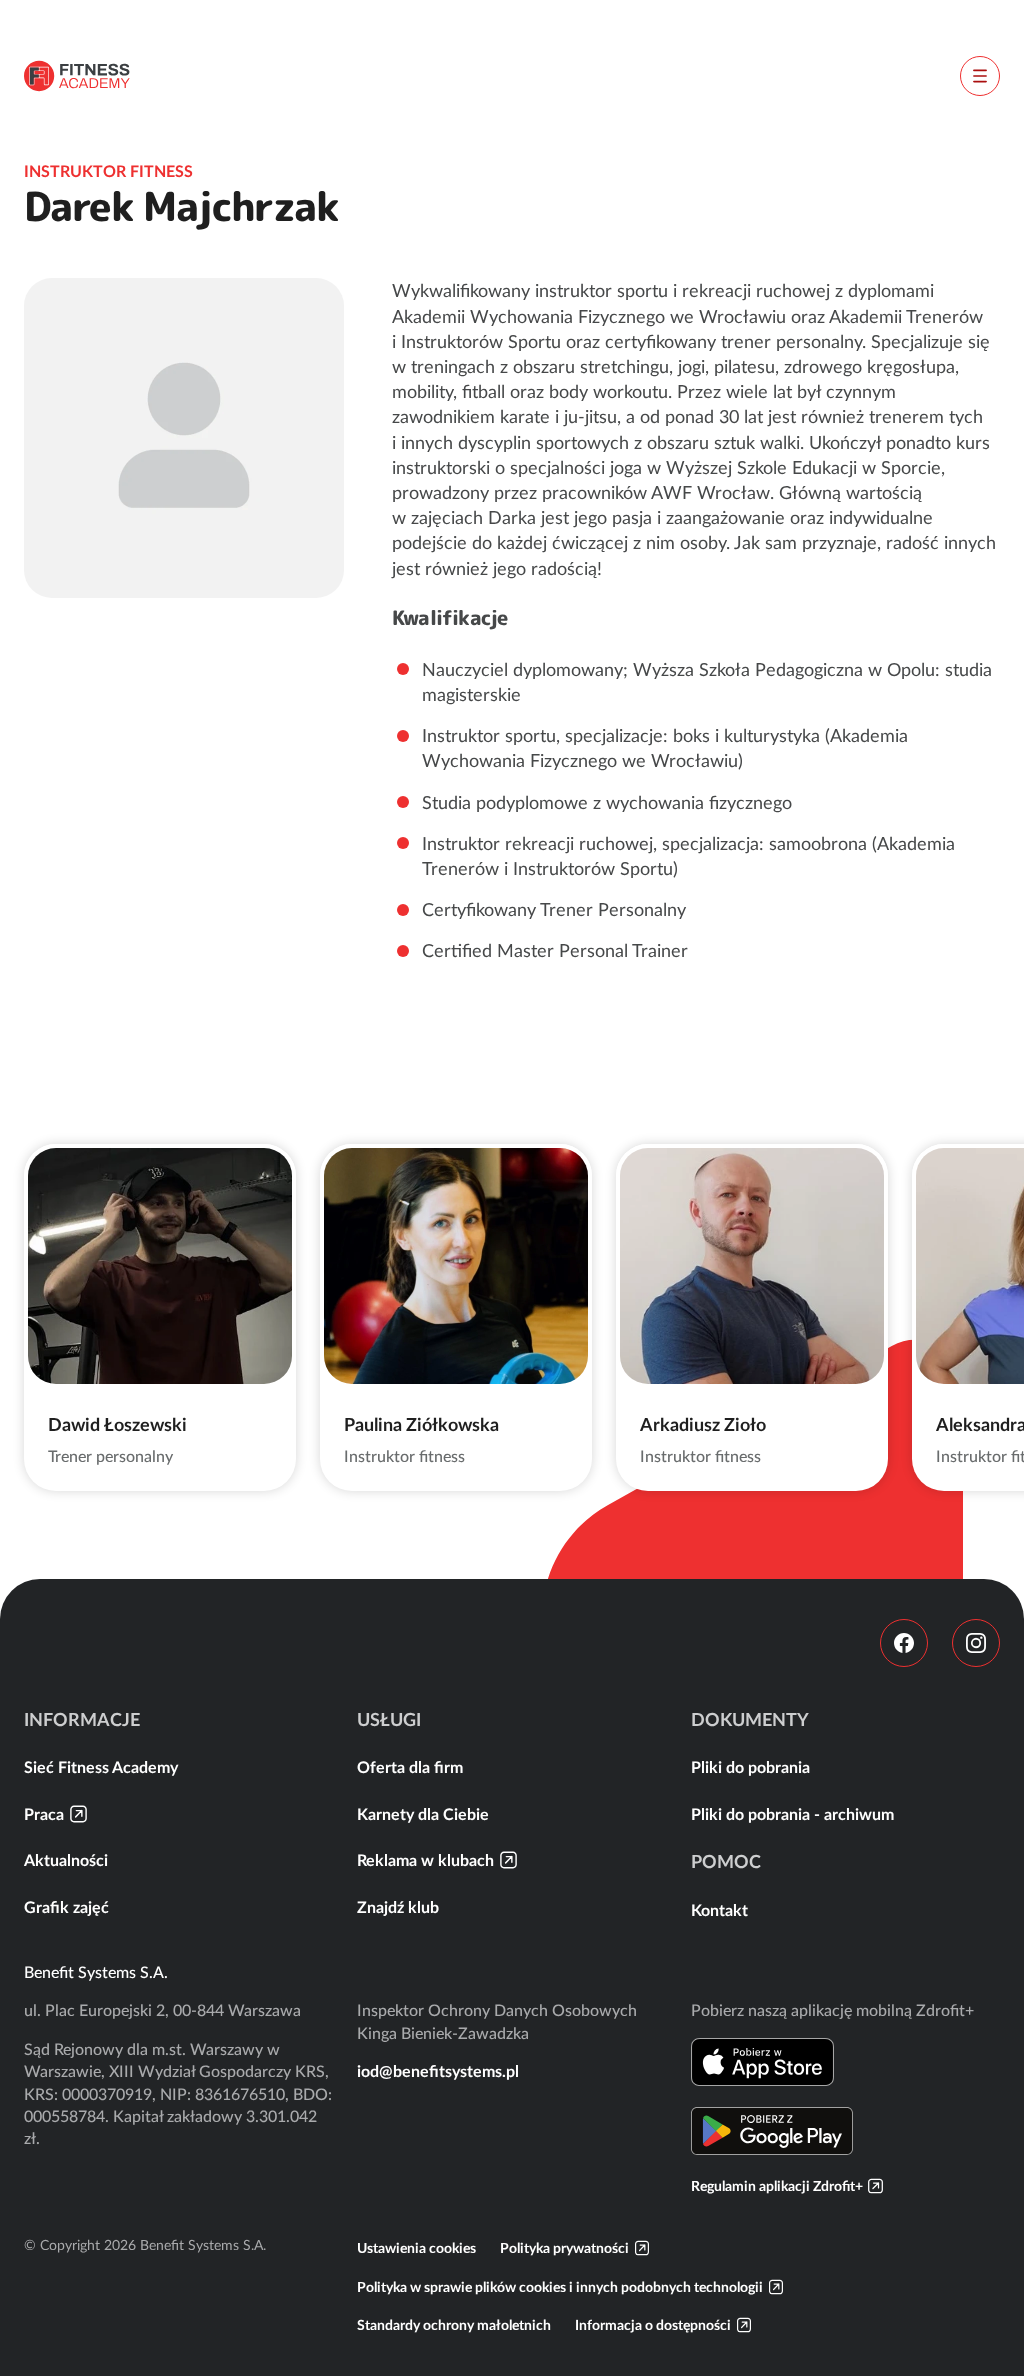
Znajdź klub (398, 1907)
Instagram (976, 1643)
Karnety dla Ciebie (423, 1814)
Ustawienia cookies (416, 2248)
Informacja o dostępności (653, 2325)
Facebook (904, 1643)
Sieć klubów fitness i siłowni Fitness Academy (77, 76)
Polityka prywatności (564, 2248)
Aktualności (66, 1860)
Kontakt (719, 1910)
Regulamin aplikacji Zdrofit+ (777, 2186)
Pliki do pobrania (750, 1767)
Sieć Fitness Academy (101, 1767)
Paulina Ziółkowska (421, 1424)
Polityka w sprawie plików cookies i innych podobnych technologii (560, 2287)
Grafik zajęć (66, 1907)
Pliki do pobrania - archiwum (792, 1814)
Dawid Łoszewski (117, 1424)
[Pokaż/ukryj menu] (980, 76)
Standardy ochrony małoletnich (454, 2325)
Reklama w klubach (425, 1860)
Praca (44, 1814)
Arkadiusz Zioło (703, 1424)
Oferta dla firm (410, 1767)
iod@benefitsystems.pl (438, 2071)
